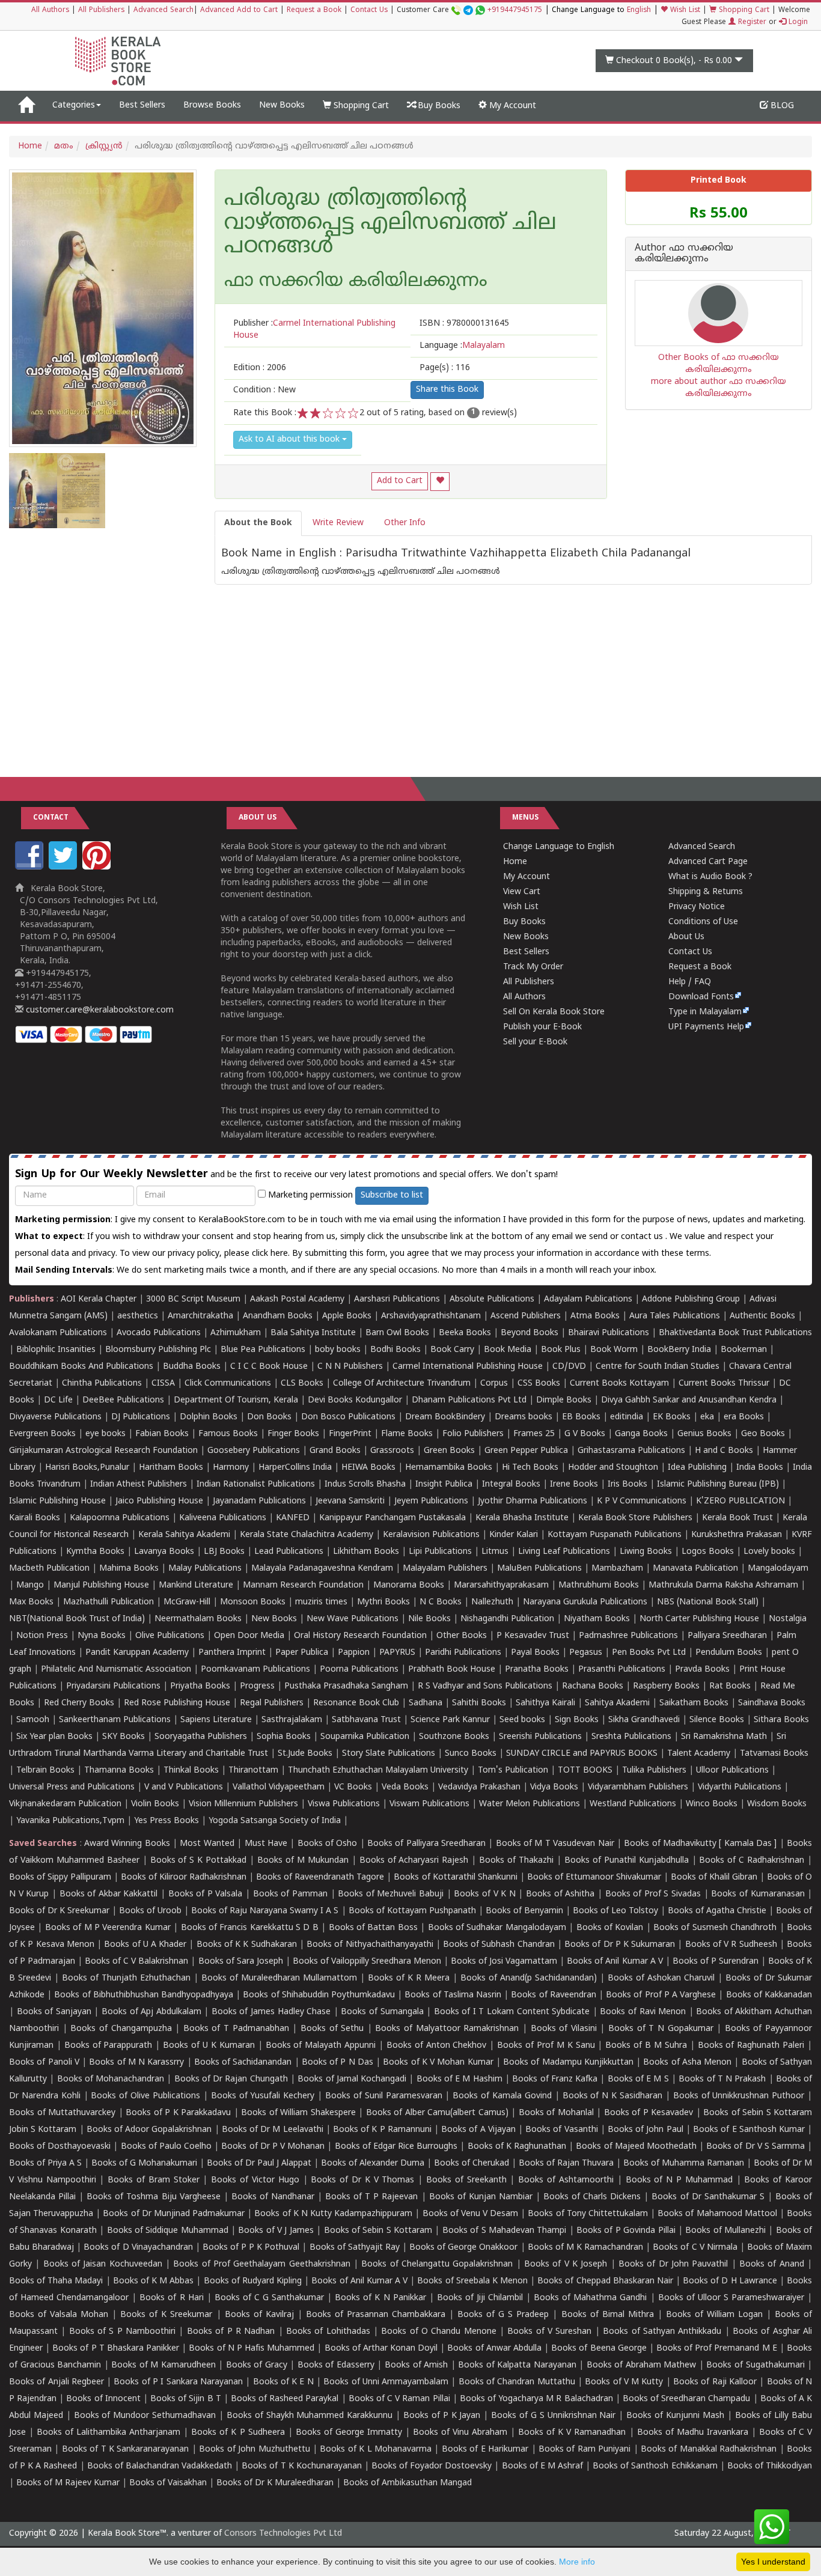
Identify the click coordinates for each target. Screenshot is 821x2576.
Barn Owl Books (397, 1333)
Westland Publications (634, 1804)
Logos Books (708, 1552)
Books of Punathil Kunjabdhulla (627, 1861)
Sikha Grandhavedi (644, 1720)
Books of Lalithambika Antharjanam (108, 2433)
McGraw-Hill (187, 1602)
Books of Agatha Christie (717, 1911)
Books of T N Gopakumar (661, 2029)
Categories (74, 105)
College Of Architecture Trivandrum (402, 1384)
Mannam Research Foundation (303, 1585)
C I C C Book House (269, 1367)
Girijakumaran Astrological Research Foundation (103, 1451)
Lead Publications (289, 1552)
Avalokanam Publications (58, 1333)
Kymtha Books (95, 1552)
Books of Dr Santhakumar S (708, 2197)
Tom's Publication (513, 1771)
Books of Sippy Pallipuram (60, 1877)
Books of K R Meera (409, 1978)
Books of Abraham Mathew (642, 2365)
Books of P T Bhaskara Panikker (116, 2349)
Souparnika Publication (365, 1737)
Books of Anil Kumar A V (615, 1962)
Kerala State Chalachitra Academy (307, 1535)
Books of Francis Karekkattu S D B (250, 1928)
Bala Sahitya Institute (313, 1333)
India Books (760, 1468)
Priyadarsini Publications (113, 1686)
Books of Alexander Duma (373, 2163)
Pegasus (586, 1653)
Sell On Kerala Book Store (554, 1012)
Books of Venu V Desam (471, 2214)
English (639, 11)
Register (751, 23)
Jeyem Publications (431, 1501)
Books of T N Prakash (722, 2079)
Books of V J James (276, 2231)
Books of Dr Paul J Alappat (259, 2163)
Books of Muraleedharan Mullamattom (279, 1978)
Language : (462, 346)
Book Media (508, 1350)
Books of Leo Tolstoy (615, 1911)
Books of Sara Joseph (241, 1962)
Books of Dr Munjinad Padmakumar (174, 2214)
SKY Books (124, 1737)
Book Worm (614, 1350)
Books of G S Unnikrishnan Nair (553, 2416)
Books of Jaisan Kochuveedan (103, 2264)
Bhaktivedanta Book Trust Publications (735, 1333)
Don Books (269, 1417)
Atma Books (595, 1316)
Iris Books (627, 1484)
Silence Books (717, 1720)
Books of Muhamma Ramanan (684, 2163)
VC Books (353, 1787)
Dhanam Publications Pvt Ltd (469, 1400)
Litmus (495, 1552)
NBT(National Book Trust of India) (77, 1619)
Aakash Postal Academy (298, 1299)
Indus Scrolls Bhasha (365, 1484)
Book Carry (452, 1350)
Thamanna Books (119, 1771)
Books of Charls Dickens (592, 2197)
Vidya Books (554, 1787)
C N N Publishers (350, 1367)
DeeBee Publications (123, 1400)
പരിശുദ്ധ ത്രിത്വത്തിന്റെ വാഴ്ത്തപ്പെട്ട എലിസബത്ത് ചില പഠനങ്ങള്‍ (390, 224)
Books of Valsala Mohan (59, 2315)
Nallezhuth (492, 1602)
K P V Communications (642, 1501)
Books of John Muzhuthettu (254, 2450)
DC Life (58, 1400)
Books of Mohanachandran (111, 2079)
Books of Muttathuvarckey (62, 2113)
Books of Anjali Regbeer (56, 2382)
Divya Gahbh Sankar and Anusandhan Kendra (689, 1400)
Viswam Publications (429, 1804)
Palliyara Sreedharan (727, 1636)
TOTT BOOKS (585, 1771)
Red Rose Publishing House (177, 1703)
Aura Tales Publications (675, 1316)
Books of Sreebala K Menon (472, 2281)
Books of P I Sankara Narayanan (178, 2382)
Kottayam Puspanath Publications (615, 1535)
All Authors (50, 11)
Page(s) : (445, 368)
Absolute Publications (492, 1299)
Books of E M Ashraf (542, 2466)
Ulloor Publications (732, 1771)
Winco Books (712, 1804)
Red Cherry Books (79, 1703)
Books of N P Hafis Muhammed (252, 2349)
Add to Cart (400, 481)
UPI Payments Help (706, 1027)
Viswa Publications (344, 1804)
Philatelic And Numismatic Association (116, 1670)
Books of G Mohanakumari (144, 2163)
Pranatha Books (537, 1670)
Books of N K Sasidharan (612, 2096)
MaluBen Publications (539, 1569)
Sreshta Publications (631, 1737)
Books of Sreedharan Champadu (686, 2399)
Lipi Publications (440, 1552)
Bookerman (744, 1350)
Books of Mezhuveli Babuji (391, 1894)
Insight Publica (444, 1484)
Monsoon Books (253, 1602)
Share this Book (447, 390)
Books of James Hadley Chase (271, 2012)
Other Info (405, 523)
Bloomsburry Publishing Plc (158, 1350)
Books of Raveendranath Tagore (320, 1877)
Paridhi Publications (463, 1653)
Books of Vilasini (564, 2029)
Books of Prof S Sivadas (653, 1894)
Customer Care (469, 11)
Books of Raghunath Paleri (751, 2046)
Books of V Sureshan (549, 2332)
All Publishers (101, 11)
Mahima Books (129, 1569)
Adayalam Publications (588, 1299)
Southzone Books (454, 1737)
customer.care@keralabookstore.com (99, 1010)
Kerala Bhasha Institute (522, 1518)
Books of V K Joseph (566, 2264)
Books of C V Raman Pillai (399, 2399)
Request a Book (314, 11)
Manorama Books (409, 1585)
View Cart (522, 892)
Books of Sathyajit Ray (355, 2248)
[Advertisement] (410, 669)
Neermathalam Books (198, 1619)
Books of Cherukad (472, 2163)
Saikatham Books (694, 1703)
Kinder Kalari (514, 1535)
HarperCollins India (295, 1468)
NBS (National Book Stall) (708, 1602)
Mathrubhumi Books (599, 1585)
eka (707, 1417)
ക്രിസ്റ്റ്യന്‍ (104, 146)
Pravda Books (702, 1670)
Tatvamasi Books (774, 1754)
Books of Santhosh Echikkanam (655, 2466)
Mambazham (617, 1569)
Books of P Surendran (716, 1962)
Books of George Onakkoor (463, 2248)
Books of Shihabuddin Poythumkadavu (319, 1995)
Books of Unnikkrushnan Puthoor (739, 2096)
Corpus (494, 1384)
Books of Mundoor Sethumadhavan (145, 2416)
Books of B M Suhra (646, 2046)
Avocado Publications (159, 1333)
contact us (643, 1237)
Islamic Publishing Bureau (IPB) (718, 1484)
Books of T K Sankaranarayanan (126, 2450)
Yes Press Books (166, 1821)
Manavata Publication (695, 1569)
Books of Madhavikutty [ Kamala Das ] (700, 1844)
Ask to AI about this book (290, 440)
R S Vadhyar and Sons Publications (485, 1686)
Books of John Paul (646, 2130)
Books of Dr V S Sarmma (755, 2147)
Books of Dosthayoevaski (60, 2147)
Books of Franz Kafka (555, 2079)
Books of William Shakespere (298, 2113)
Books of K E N (283, 2382)
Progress (257, 1686)
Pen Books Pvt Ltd (649, 1653)
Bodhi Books (395, 1350)
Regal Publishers (272, 1703)
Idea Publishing (697, 1468)
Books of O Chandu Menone (438, 2332)
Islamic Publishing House (57, 1501)
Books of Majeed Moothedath (636, 2147)
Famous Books (228, 1434)
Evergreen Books (42, 1434)
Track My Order (533, 967)
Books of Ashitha (560, 1894)
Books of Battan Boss (373, 1928)
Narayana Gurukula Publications (585, 1602)
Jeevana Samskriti (350, 1501)
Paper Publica (302, 1653)
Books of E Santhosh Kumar (749, 2130)
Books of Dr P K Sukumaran (620, 1945)
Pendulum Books (729, 1653)
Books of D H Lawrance (730, 2281)
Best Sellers (142, 105)
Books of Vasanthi (561, 2130)
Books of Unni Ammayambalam (386, 2382)
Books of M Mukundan (303, 1861)
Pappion (354, 1653)
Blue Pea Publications (263, 1350)
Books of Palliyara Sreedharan (426, 1844)
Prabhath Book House (452, 1670)
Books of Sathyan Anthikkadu (662, 2332)
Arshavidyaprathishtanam (431, 1316)
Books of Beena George (599, 2349)
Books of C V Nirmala (695, 2248)
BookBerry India (679, 1350)
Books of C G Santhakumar (269, 2298)
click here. (272, 1254)
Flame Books (407, 1434)
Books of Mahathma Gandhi (590, 2298)
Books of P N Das (337, 2063)
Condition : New (264, 390)
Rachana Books (593, 1686)
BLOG (781, 106)
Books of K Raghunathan (517, 2147)
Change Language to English (559, 847)
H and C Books (724, 1451)
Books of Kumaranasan (758, 1894)
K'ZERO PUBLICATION (740, 1501)
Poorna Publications (359, 1670)
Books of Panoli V (44, 2063)
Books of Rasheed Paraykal (285, 2399)
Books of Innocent (103, 2399)
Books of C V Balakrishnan (136, 1962)
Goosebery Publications (254, 1451)
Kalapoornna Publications (120, 1518)
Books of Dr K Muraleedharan (275, 2483)
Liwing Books (646, 1552)
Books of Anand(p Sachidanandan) (529, 1978)
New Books (282, 105)
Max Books (31, 1602)
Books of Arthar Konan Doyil (381, 2349)
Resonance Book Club (356, 1703)
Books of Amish (416, 2365)
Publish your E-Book (542, 1027)
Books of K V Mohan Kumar (438, 2063)
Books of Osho (328, 1844)
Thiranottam (253, 1771)
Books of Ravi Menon (643, 2012)
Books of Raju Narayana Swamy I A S (265, 1911)
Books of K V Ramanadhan (572, 2433)
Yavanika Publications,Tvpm (70, 1821)
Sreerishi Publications (540, 1737)
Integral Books (511, 1484)
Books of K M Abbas (154, 2281)
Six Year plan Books (54, 1737)
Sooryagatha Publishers (201, 1737)
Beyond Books (530, 1333)
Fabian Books (162, 1434)
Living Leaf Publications (564, 1552)
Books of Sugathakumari (755, 2365)
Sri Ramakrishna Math (724, 1737)
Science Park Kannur (450, 1720)
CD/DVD (569, 1367)
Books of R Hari (171, 2298)
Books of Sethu (332, 2029)
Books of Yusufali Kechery (263, 2096)
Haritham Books (171, 1468)
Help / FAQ (690, 982)
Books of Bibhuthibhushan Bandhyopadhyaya (144, 1995)
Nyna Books (102, 1636)
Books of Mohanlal (556, 2113)
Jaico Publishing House (159, 1501)
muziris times (321, 1602)
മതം (64, 146)
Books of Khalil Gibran (714, 1877)
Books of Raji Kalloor (715, 2382)
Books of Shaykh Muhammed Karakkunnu (310, 2416)
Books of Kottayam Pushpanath (412, 1911)
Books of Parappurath (108, 2046)
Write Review (338, 523)
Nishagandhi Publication (507, 1619)
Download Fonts (701, 997)
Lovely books (769, 1552)
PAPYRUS (397, 1653)
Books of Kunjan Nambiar (481, 2197)
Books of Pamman (290, 1894)
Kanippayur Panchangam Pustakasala (392, 1518)
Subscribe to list (392, 1195)
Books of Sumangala (382, 2012)
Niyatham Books (597, 1619)
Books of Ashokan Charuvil (661, 1978)
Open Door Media (249, 1636)
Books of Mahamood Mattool (717, 2214)
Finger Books (293, 1434)
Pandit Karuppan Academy (137, 1653)
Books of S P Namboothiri (122, 2332)
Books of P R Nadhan (231, 2332)
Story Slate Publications (389, 1754)
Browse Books (212, 105)
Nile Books (429, 1619)
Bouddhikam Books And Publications (81, 1367)
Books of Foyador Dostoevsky (432, 2466)
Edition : (260, 368)
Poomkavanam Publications (255, 1670)
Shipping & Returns (706, 892)
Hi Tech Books (530, 1468)
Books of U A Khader (145, 1945)
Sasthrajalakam (292, 1720)
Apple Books (347, 1316)
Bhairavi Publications (609, 1333)
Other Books (462, 1636)
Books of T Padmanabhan (236, 2029)
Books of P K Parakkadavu (178, 2113)
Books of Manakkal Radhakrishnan (709, 2450)
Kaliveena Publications (223, 1518)
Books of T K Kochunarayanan (301, 2466)
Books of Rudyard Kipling (253, 2281)
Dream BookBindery (445, 1417)
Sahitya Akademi (617, 1703)
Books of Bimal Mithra (608, 2315)
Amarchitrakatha (200, 1316)
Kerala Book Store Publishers (635, 1518)
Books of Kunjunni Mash (675, 2416)
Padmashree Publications (628, 1636)
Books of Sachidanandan (243, 2063)
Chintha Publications (102, 1384)
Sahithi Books (479, 1703)
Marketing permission (309, 1195)
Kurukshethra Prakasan (737, 1535)
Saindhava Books (772, 1703)
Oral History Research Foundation (360, 1636)
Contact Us (369, 11)
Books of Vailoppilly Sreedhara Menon (367, 1962)
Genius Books (704, 1434)
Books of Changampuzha (121, 2029)
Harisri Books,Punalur (87, 1468)
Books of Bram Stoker (153, 2180)
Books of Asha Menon (687, 2063)
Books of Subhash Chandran (499, 1945)
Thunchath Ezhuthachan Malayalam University (378, 1771)
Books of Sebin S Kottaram (378, 2231)
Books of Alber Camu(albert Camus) (437, 2113)
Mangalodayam (778, 1569)
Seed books (522, 1720)
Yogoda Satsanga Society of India (275, 1821)
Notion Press (42, 1636)
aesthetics (138, 1316)
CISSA (163, 1384)
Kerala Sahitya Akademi (184, 1535)
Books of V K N (484, 1894)
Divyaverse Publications (55, 1417)
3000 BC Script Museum (193, 1299)
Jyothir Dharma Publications (533, 1501)
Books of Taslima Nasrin (453, 1995)
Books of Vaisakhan (168, 2483)
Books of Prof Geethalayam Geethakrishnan (261, 2264)
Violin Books (155, 1804)
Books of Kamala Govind (502, 2096)
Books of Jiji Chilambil (480, 2298)
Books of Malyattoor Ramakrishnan (447, 2029)
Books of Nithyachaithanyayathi (370, 1945)
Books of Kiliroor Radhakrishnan (184, 1877)
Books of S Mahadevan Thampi (504, 2231)
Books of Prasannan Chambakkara (376, 2315)
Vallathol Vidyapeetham (279, 1787)
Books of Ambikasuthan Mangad (407, 2483)
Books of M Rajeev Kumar (68, 2483)
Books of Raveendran (553, 1995)
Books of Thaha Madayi (56, 2281)
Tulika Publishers (654, 1771)
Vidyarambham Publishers (638, 1787)
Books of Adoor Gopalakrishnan (149, 2130)
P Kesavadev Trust (533, 1636)
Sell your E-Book (535, 1042)
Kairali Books (35, 1518)
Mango (30, 1585)
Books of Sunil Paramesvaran (384, 2096)
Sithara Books (781, 1720)
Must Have (266, 1844)
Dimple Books (564, 1400)
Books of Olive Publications (145, 2096)
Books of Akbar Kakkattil (109, 1894)
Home (30, 146)
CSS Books (539, 1384)
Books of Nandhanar (273, 2197)
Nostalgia (788, 1619)
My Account (511, 106)
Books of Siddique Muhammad (168, 2231)
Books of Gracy (257, 2365)
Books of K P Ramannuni (382, 2130)
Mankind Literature (196, 1585)
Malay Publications (205, 1569)
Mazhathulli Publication (108, 1602)
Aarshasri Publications (397, 1299)
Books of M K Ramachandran (585, 2248)
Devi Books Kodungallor (355, 1400)
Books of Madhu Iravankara (693, 2433)
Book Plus (561, 1350)
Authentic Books (762, 1316)
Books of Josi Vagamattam (504, 1962)
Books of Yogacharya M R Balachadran (536, 2399)
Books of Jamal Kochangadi (352, 2079)
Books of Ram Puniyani (584, 2450)
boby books (338, 1350)
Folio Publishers (473, 1434)
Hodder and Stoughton (613, 1468)
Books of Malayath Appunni (321, 2046)
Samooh (33, 1720)
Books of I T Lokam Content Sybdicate (512, 2012)
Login (797, 23)
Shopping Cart (743, 11)
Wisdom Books (777, 1804)
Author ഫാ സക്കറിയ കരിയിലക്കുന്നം (684, 254)
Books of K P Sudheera (238, 2433)
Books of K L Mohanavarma (376, 2450)
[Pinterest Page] (98, 867)
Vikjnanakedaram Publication (65, 1804)
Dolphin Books (209, 1417)
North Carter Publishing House (699, 1619)
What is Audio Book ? (710, 877)
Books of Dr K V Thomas (362, 2180)
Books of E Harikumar (485, 2450)
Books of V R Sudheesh (731, 1945)
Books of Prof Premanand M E (717, 2349)
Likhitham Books (366, 1552)
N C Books (441, 1602)
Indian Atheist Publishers (139, 1484)
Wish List (684, 11)
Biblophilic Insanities (56, 1350)
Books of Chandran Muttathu (517, 2382)
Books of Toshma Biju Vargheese (153, 2197)
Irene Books (574, 1484)
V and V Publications (184, 1787)
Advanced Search (163, 11)
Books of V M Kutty (624, 2382)
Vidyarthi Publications (740, 1787)
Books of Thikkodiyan (770, 2466)
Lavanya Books (164, 1552)
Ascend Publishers (526, 1316)
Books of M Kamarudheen (163, 2365)
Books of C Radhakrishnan (752, 1861)
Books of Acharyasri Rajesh (414, 1861)
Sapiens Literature (216, 1720)
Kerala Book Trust (737, 1518)
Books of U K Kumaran (209, 2046)
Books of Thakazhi (516, 1861)
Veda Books (405, 1787)
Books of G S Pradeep (503, 2315)
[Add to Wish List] (440, 482)
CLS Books (302, 1384)
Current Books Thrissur (724, 1384)
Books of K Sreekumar (166, 2315)
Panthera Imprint (232, 1653)
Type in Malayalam (705, 1012)
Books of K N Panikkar (380, 2298)
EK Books (672, 1417)
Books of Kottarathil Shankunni (455, 1877)
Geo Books (763, 1434)
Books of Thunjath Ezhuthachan (126, 1978)
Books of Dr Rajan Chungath (231, 2079)
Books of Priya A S (45, 2163)
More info (577, 2562)
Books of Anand (772, 2264)
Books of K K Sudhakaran (247, 1945)
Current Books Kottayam (619, 1384)
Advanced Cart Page (708, 862)
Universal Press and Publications (72, 1787)
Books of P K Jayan (442, 2416)
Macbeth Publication (49, 1569)
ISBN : (464, 324)
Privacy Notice (697, 907)
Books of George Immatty (349, 2433)
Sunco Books (471, 1754)
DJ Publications (141, 1417)
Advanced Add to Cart (239, 11)
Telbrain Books (45, 1771)
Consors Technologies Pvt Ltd (283, 2534)
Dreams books (523, 1417)
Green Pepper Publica (526, 1451)
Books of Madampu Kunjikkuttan (568, 2063)
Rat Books (730, 1686)
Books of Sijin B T (186, 2399)
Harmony (231, 1468)
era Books (744, 1417)
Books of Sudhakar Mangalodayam (497, 1928)
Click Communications (228, 1384)
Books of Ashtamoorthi (566, 2180)
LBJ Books (224, 1552)
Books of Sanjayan (54, 2012)
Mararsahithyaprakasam (501, 1585)
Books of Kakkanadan (769, 1995)
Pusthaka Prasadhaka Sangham (346, 1686)
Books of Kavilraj (259, 2315)
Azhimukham (236, 1333)
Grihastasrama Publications (631, 1451)
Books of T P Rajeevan (371, 2197)
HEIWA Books (368, 1468)
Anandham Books (278, 1316)
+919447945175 (515, 11)
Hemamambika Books (449, 1468)
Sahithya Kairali (545, 1703)
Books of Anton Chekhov (437, 2046)
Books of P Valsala (206, 1894)
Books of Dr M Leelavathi (273, 2130)
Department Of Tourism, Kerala (236, 1400)
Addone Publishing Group (691, 1299)
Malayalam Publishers (445, 1569)
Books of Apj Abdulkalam (151, 2012)
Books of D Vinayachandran (138, 2248)
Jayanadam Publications (259, 1501)
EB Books (581, 1417)
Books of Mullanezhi (725, 2231)
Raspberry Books (666, 1686)
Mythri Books (383, 1602)
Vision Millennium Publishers (243, 1804)
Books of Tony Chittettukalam (588, 2214)
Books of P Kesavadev (649, 2113)
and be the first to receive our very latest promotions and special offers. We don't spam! (286, 1174)
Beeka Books (465, 1333)
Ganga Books (641, 1434)
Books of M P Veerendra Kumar (108, 1928)
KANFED (293, 1518)
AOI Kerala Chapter (99, 1299)
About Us (686, 937)
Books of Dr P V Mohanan (273, 2147)
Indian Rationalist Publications (256, 1484)
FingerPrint (350, 1434)
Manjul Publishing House (101, 1585)
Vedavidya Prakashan (479, 1787)
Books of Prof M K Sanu (546, 2046)
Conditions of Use (703, 922)
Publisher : (314, 330)
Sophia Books (284, 1737)
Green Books (449, 1451)
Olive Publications (170, 1636)
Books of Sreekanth (466, 2180)
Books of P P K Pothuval (251, 2248)
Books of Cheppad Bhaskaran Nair (605, 2281)
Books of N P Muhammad (679, 2180)
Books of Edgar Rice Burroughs (396, 2147)
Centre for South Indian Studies (658, 1367)
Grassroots (392, 1451)
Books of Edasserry (336, 2365)
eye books (105, 1434)
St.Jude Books (305, 1754)
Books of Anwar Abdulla (494, 2349)
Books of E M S (638, 2079)
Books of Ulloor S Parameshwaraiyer (731, 2298)
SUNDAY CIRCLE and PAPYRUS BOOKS (582, 1754)
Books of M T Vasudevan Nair (555, 1844)
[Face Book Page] (31, 867)
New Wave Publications (353, 1619)
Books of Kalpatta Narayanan (517, 2365)
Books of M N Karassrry (136, 2063)
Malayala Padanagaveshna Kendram (322, 1569)
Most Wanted (207, 1844)
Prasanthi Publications (622, 1670)
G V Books (585, 1434)
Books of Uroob (150, 1911)
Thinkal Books (191, 1771)
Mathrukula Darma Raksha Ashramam (723, 1585)
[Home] (26, 106)
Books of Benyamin (524, 1911)
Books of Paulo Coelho (166, 2147)
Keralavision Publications (431, 1535)
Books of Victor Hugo (255, 2180)
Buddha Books (192, 1367)
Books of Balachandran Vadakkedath (160, 2466)
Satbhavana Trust (366, 1720)
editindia (627, 1417)
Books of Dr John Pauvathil (673, 2264)
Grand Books (335, 1451)
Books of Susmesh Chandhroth (715, 1928)
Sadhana (426, 1703)
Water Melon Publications (530, 1804)
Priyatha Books (200, 1686)
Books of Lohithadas (328, 2332)
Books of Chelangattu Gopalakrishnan (437, 2264)
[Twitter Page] (64, 867)
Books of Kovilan (610, 1928)
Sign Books (577, 1720)
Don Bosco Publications (348, 1417)
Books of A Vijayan (478, 2130)
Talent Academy (699, 1754)
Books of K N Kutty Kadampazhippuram (333, 2214)
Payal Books (535, 1653)
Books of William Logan (714, 2315)
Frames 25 (534, 1434)
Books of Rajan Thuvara (566, 2163)
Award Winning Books (127, 1844)
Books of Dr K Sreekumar (59, 1911)
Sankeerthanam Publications (115, 1720)
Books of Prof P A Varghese (661, 1995)
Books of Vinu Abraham (460, 2433)
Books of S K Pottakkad (199, 1861)
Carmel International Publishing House (468, 1367)
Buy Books (438, 106)
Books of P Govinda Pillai (626, 2231)
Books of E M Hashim (459, 2079)
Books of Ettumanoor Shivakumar (594, 1877)
